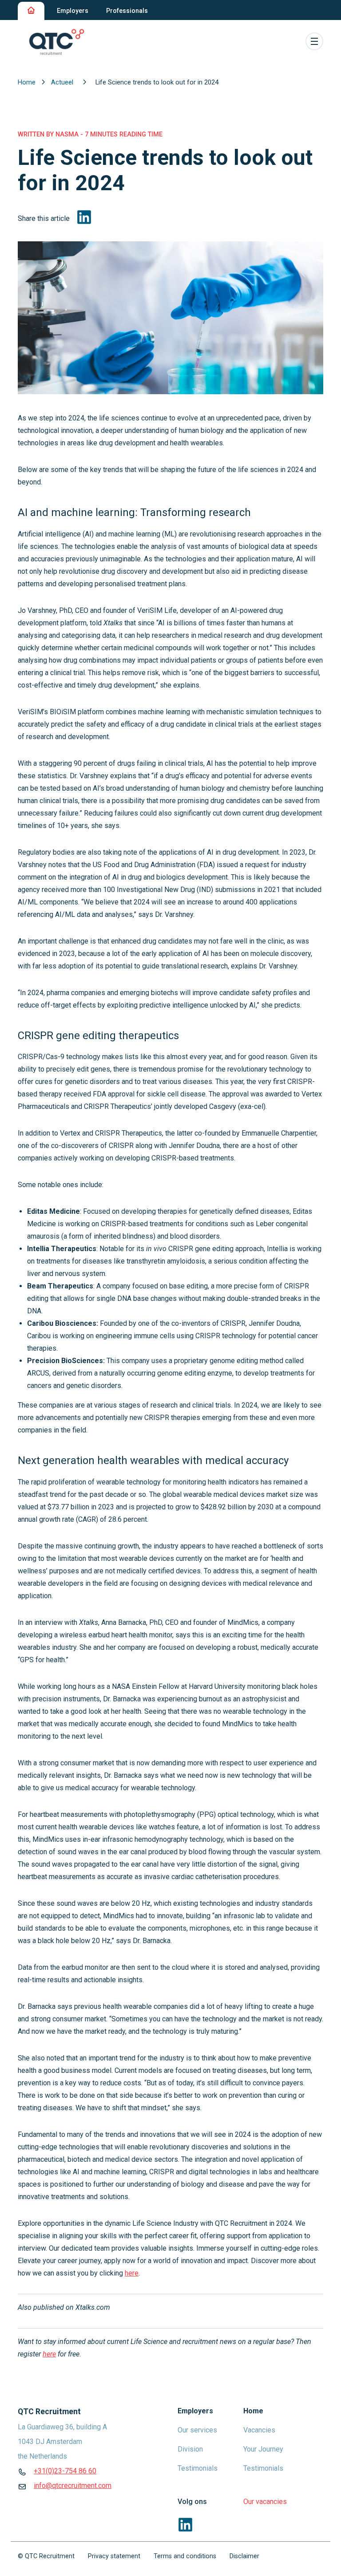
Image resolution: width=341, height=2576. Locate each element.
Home (28, 82)
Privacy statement (114, 2556)
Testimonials (198, 2468)
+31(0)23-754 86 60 (65, 2471)
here (132, 2273)
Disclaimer (244, 2556)
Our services (197, 2430)
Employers (73, 11)
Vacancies (259, 2430)
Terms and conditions (185, 2556)
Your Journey (263, 2449)
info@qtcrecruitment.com (73, 2486)
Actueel (63, 82)
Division (190, 2449)
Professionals (127, 11)
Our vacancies (265, 2502)
